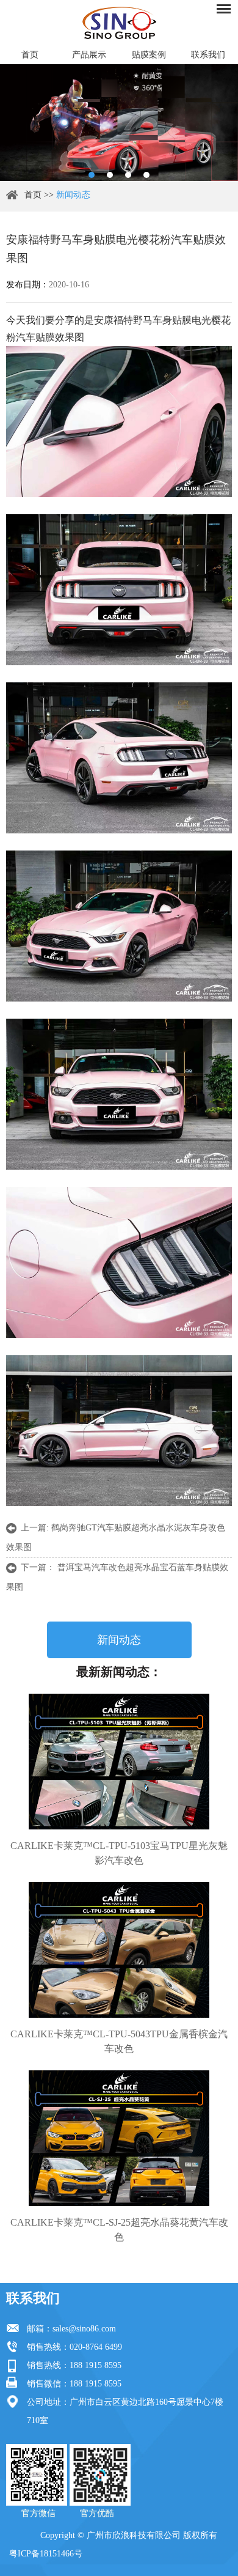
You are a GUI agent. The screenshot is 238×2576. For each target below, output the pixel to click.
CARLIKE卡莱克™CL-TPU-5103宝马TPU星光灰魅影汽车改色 (119, 1853)
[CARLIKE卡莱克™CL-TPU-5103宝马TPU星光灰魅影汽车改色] (119, 1762)
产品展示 (89, 55)
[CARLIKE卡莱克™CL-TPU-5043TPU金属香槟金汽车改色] (119, 1950)
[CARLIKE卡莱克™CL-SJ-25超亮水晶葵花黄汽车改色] (119, 2138)
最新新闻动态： (119, 1672)
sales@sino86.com (84, 2329)
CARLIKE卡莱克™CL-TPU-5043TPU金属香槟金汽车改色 (119, 2041)
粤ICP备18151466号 (46, 2554)
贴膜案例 (149, 55)
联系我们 (33, 2298)
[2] (110, 175)
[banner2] (146, 175)
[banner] (92, 175)
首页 (30, 55)
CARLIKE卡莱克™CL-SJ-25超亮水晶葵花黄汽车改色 (119, 2230)
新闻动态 (73, 195)
